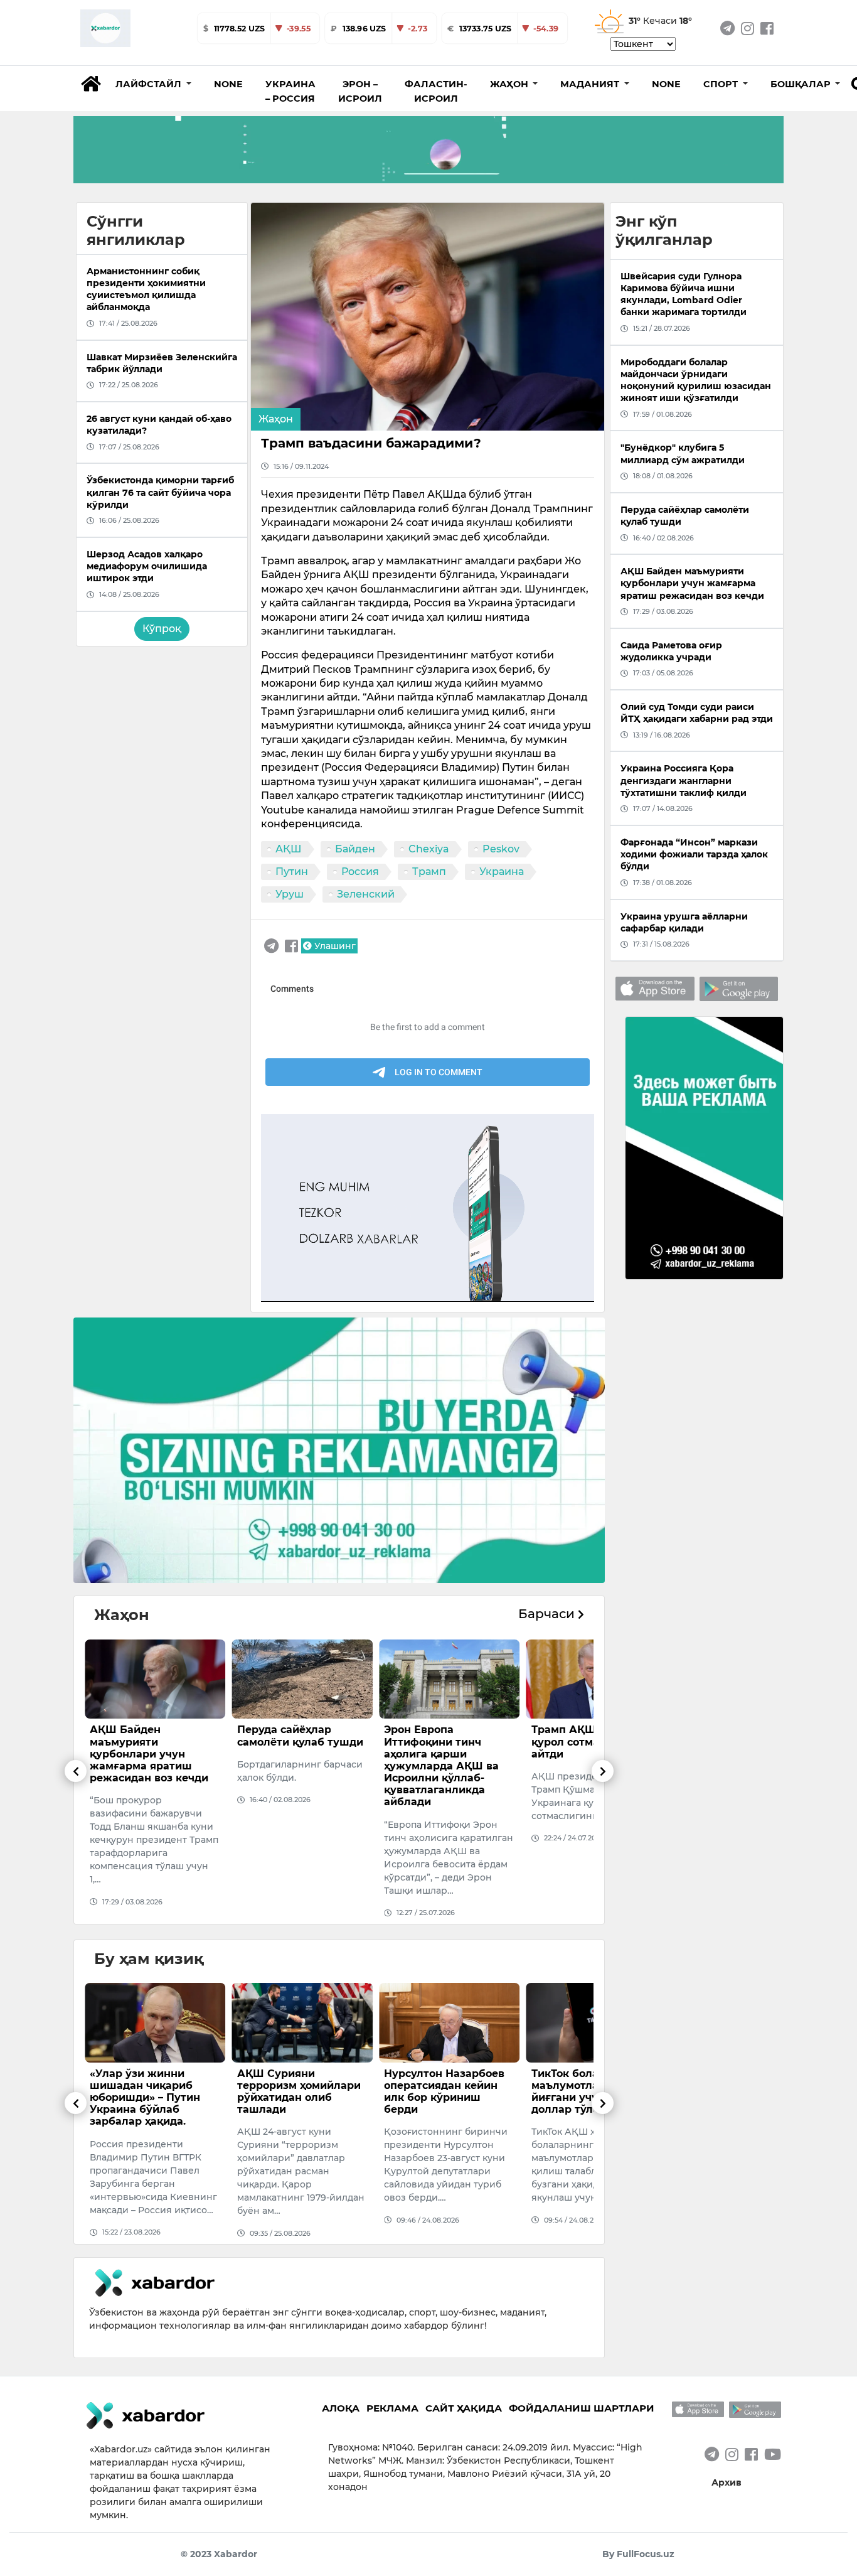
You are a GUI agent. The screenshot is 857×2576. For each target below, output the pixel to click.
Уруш (290, 894)
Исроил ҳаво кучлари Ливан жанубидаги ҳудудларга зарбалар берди (590, 1748)
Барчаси (548, 1614)
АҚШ (289, 849)
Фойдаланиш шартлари (582, 2408)
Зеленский (366, 894)
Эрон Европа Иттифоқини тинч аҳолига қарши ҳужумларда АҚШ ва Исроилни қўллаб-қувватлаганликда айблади (295, 1766)
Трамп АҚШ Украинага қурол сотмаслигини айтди (447, 1741)
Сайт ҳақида (464, 2408)
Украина (502, 872)
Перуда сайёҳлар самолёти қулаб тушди (153, 1736)
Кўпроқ (162, 629)
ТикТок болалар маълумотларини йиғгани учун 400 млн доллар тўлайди (445, 2092)
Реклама (392, 2408)
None (228, 84)
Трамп (429, 872)
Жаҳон (276, 419)
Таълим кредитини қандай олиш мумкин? (594, 2080)
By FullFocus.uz (638, 2554)
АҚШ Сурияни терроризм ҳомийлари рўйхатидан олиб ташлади (152, 2092)
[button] (153, 84)
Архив (727, 2482)
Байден (355, 849)
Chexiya (429, 849)
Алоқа (341, 2408)
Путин (292, 872)
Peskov (501, 849)
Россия (360, 872)
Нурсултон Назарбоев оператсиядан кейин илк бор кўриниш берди (297, 2092)
